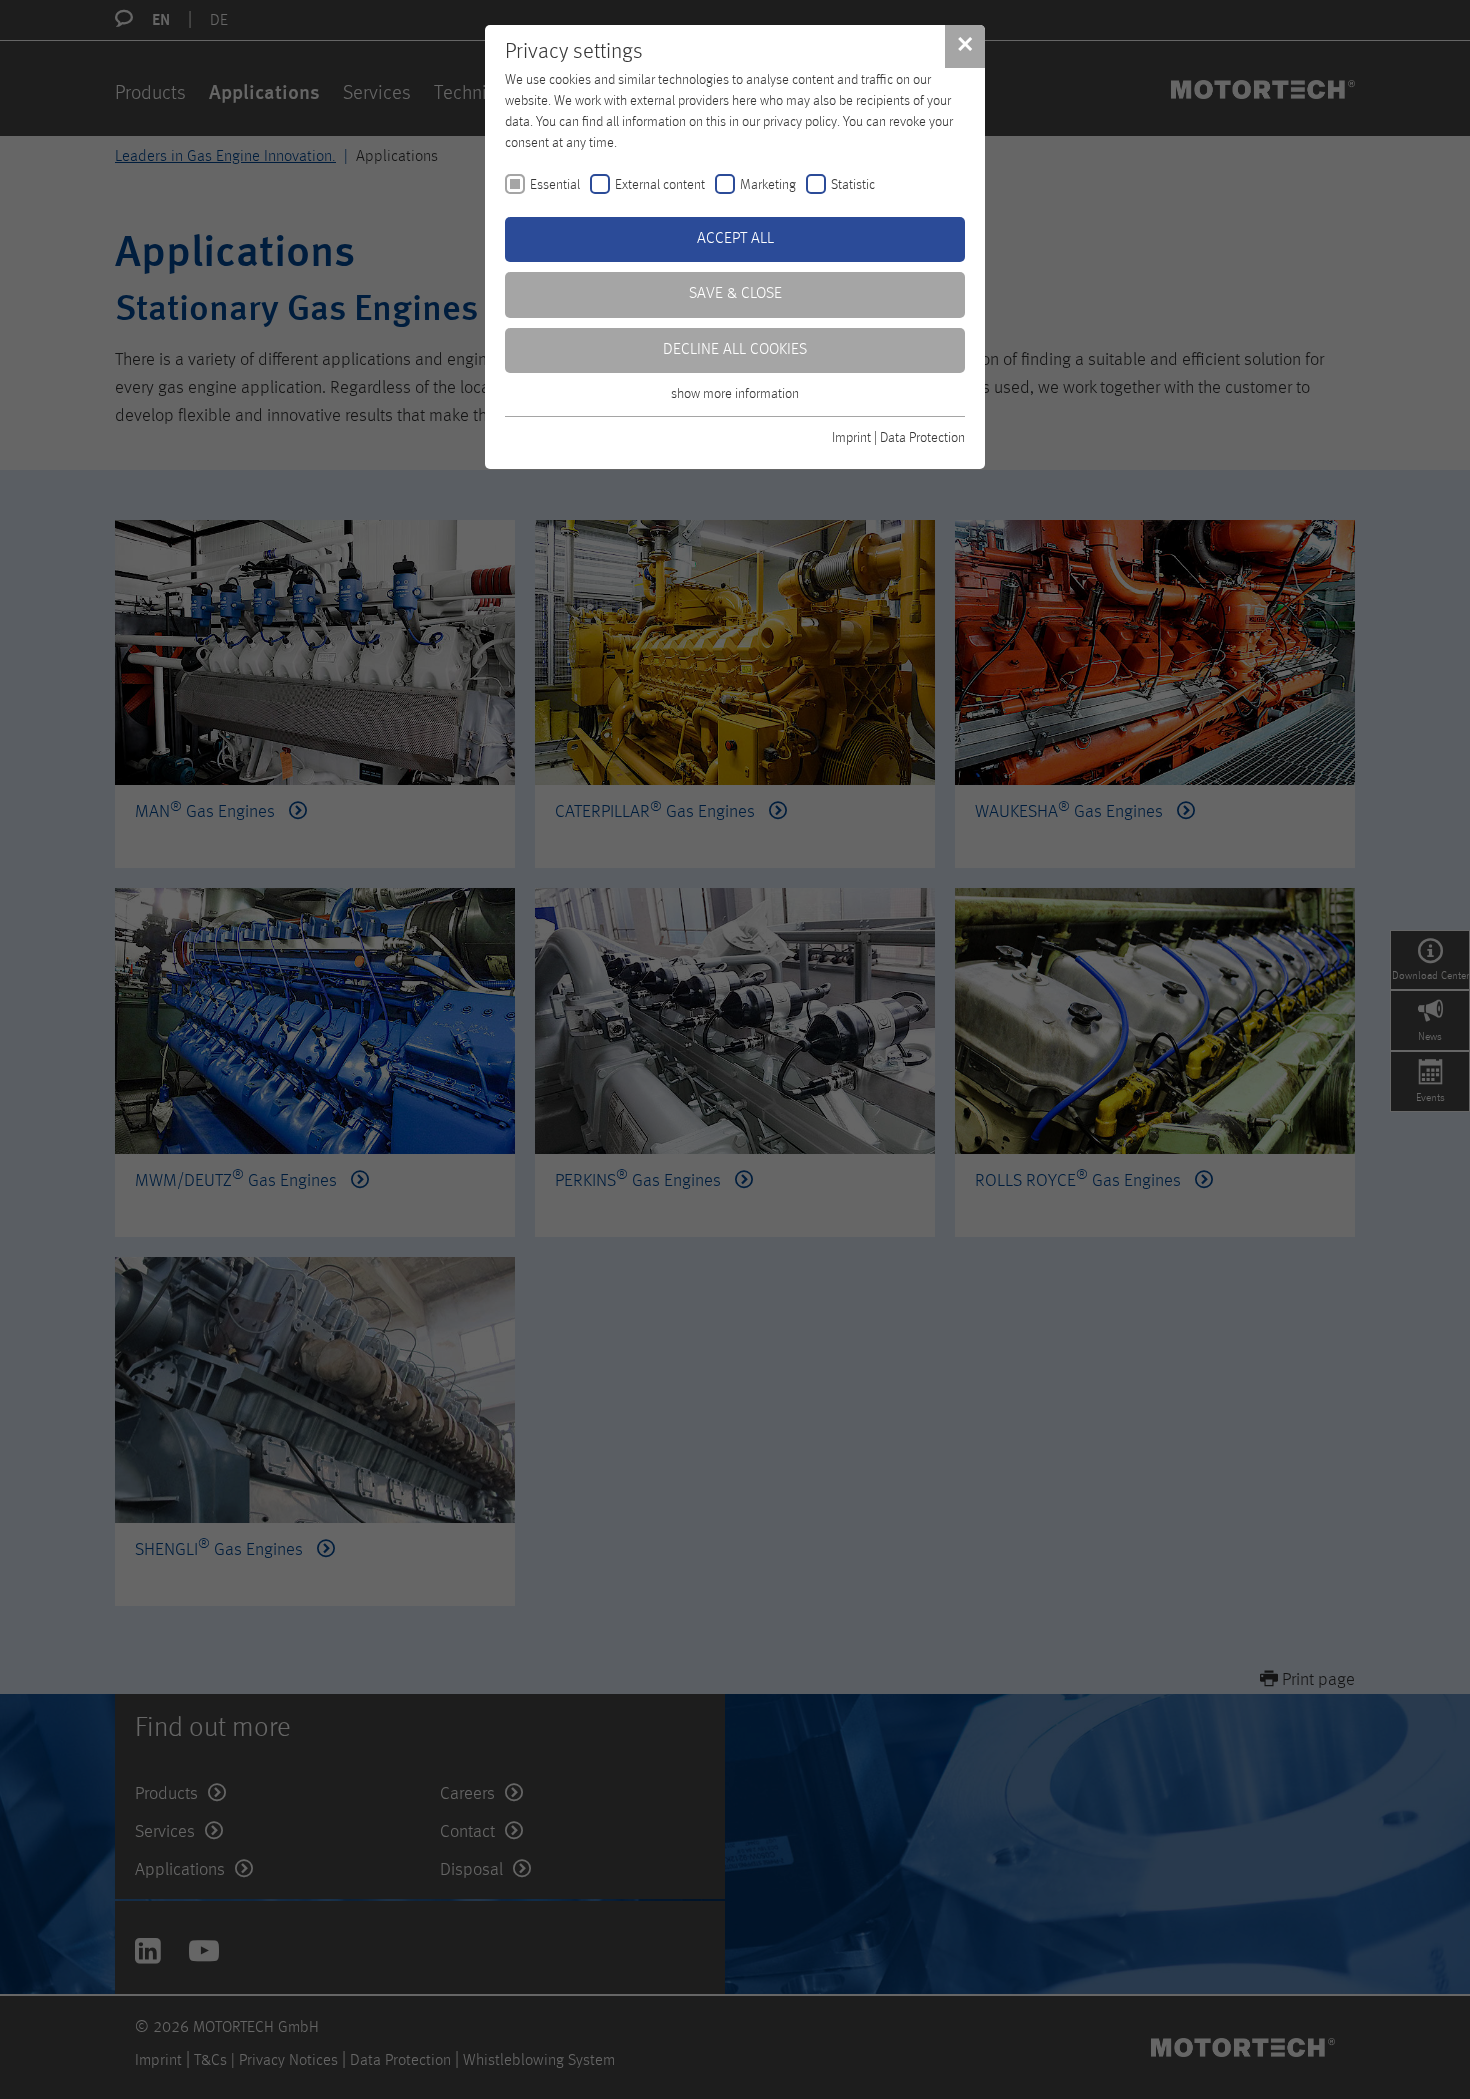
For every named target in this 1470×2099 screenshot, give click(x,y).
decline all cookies (735, 350)
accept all (735, 239)
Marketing (768, 185)
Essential (555, 185)
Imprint (851, 438)
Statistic (853, 185)
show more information (735, 394)
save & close (735, 294)
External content (660, 185)
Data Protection (922, 438)
